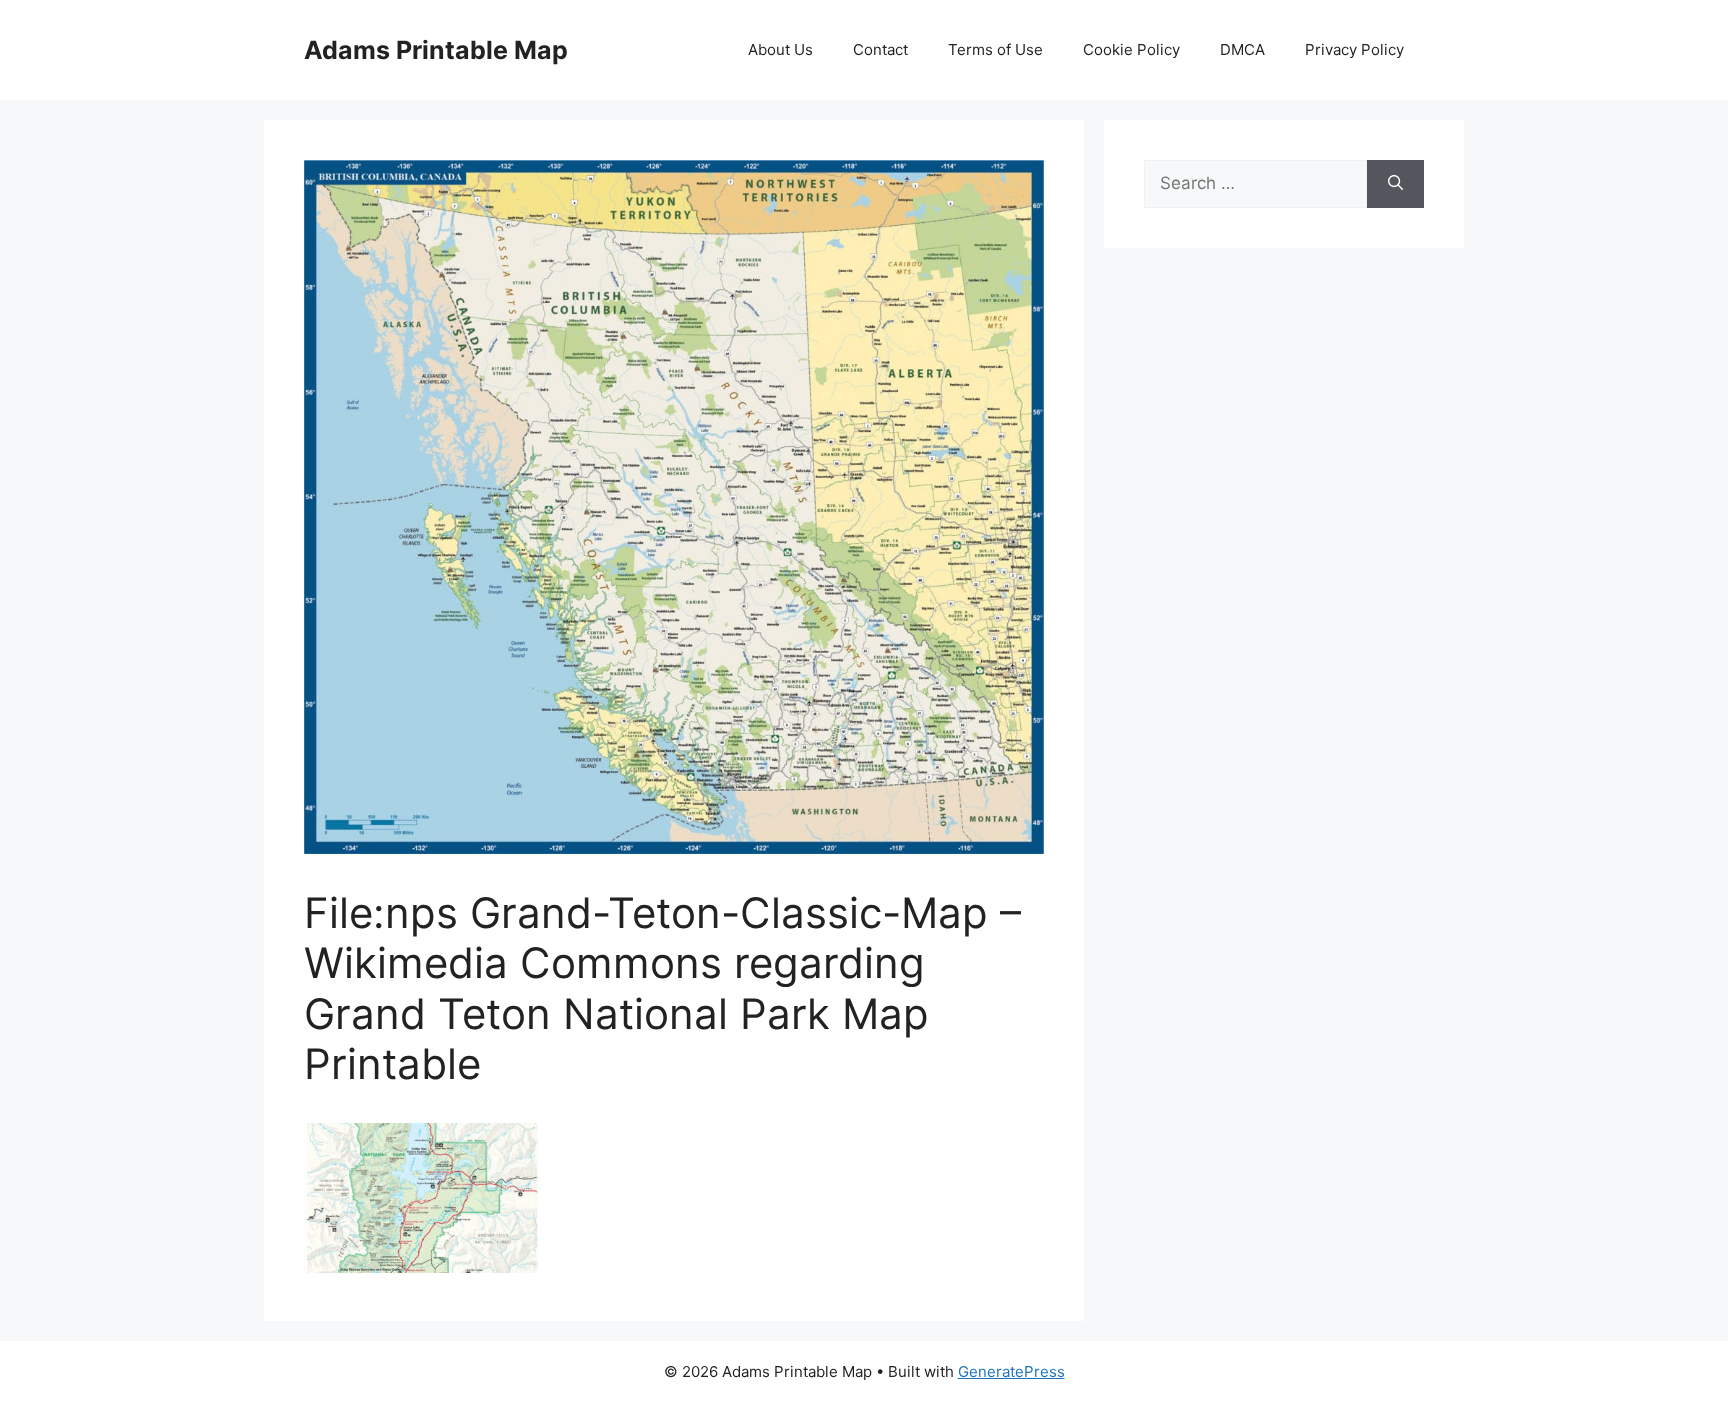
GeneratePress (1011, 1371)
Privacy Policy (1354, 49)
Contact (880, 49)
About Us (780, 49)
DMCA (1242, 49)
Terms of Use (995, 49)
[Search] (1395, 184)
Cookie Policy (1131, 49)
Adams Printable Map (436, 50)
